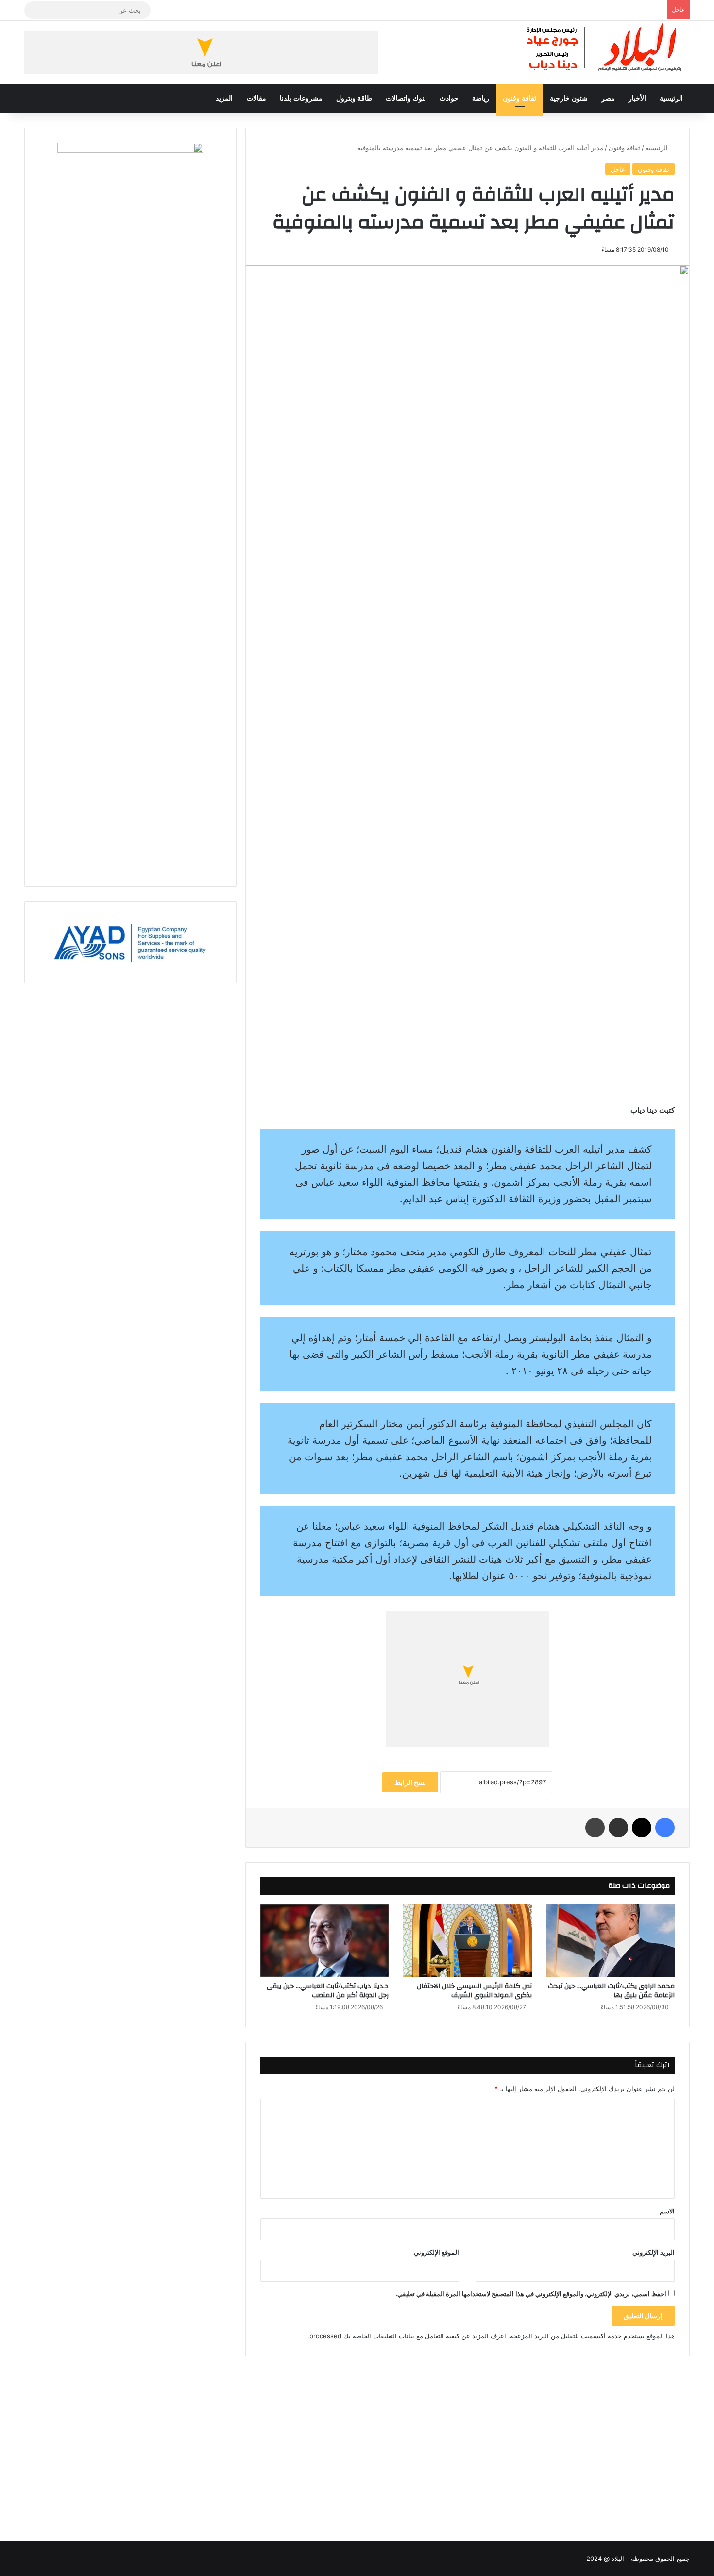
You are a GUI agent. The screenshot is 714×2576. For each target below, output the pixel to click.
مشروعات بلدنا (301, 98)
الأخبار (637, 98)
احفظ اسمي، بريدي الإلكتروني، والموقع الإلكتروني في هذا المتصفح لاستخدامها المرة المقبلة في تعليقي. (531, 2294)
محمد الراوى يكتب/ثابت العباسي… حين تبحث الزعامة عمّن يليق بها (611, 1991)
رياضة (481, 98)
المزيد (224, 98)
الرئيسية (671, 98)
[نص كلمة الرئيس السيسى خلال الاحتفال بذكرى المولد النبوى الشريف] (467, 1941)
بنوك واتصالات (406, 98)
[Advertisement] (467, 2439)
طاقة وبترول (354, 98)
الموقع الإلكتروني (436, 2252)
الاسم (667, 2211)
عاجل (618, 169)
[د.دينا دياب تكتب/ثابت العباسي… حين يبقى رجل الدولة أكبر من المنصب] (324, 1941)
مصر (608, 98)
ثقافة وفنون (519, 98)
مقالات (256, 98)
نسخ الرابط (410, 1782)
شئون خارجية (569, 98)
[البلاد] (605, 48)
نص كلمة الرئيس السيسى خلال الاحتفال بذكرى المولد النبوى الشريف (474, 1991)
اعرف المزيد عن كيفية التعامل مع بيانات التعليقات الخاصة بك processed (408, 2336)
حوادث (449, 98)
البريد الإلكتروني (654, 2252)
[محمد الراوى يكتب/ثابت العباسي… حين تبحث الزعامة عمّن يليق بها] (611, 1941)
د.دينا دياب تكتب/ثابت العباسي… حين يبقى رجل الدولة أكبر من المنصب (328, 1991)
